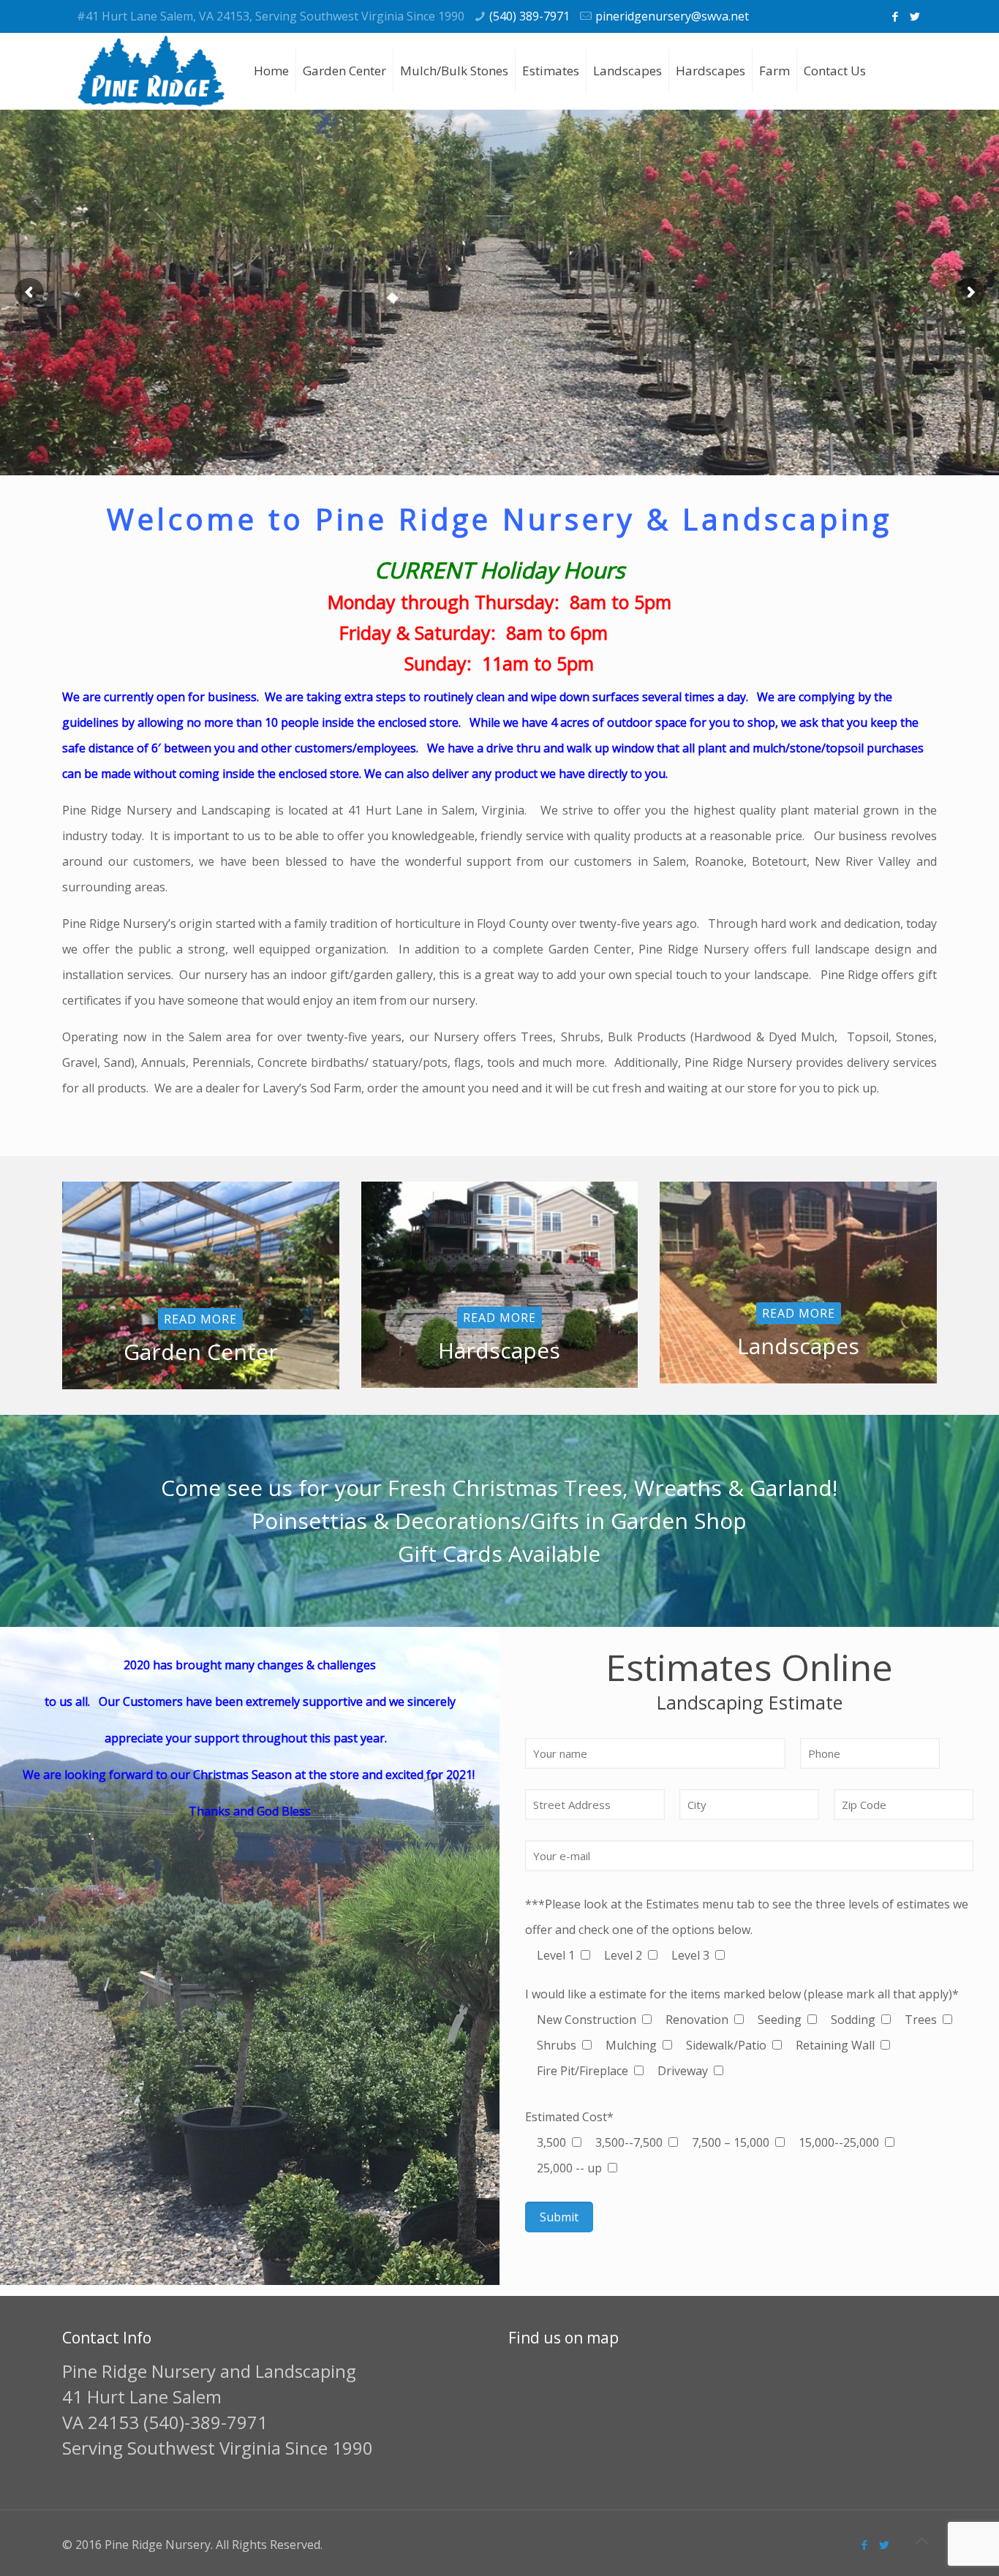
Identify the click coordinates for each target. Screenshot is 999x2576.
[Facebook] (895, 16)
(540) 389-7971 (529, 16)
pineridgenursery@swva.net (672, 16)
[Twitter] (915, 16)
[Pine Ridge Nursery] (151, 71)
